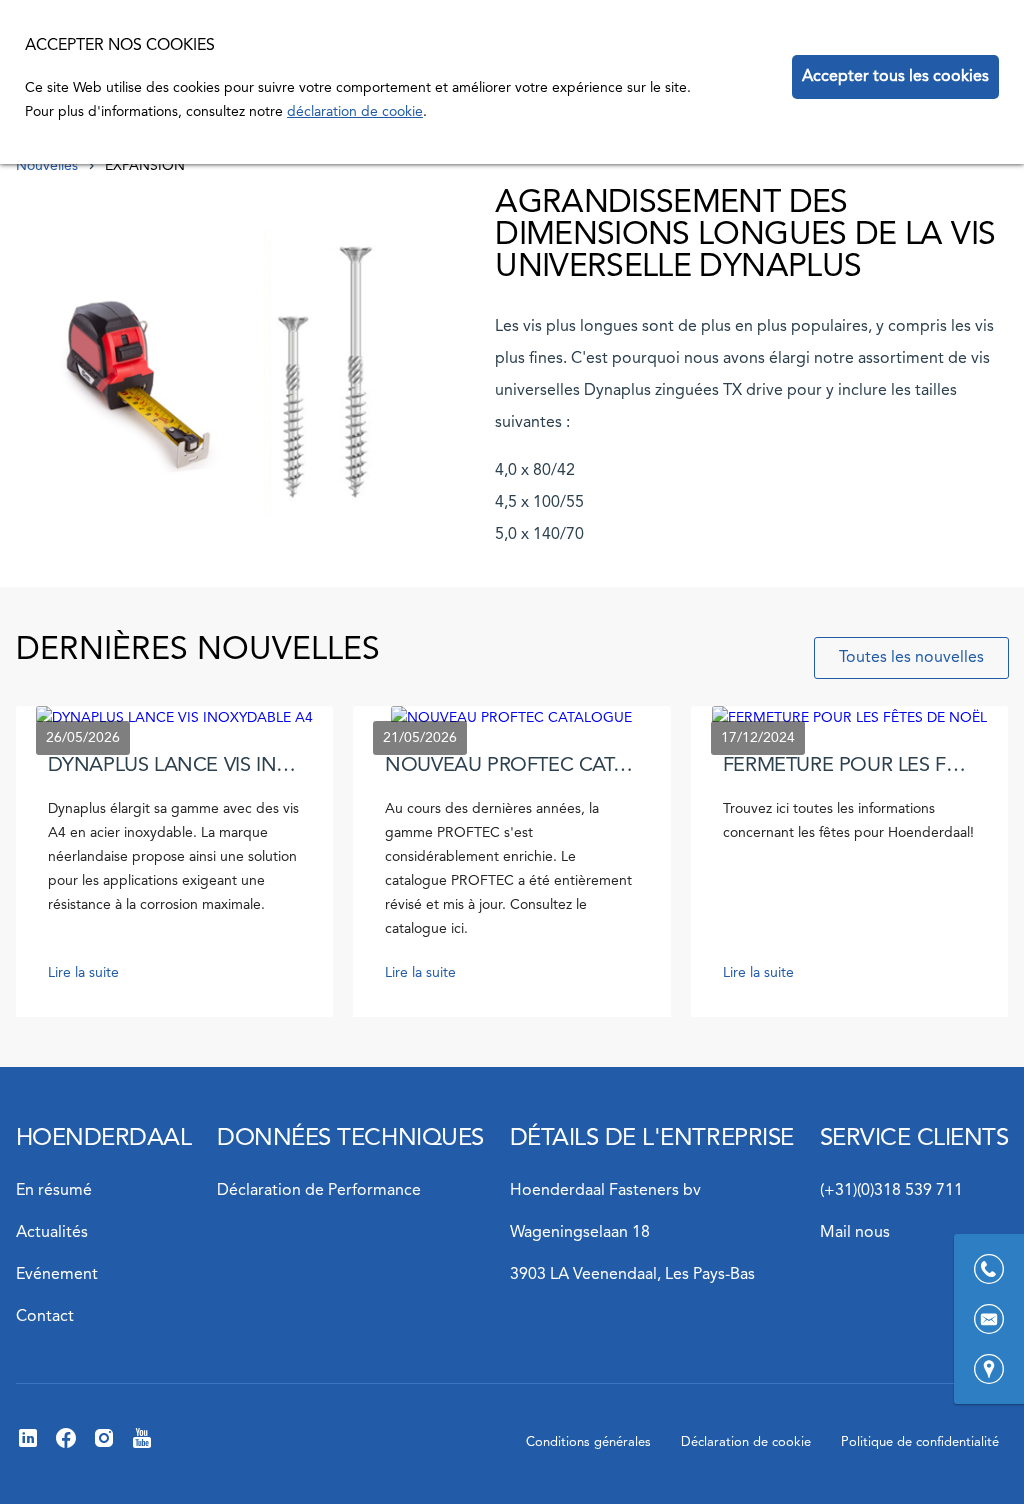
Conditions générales (588, 1442)
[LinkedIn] (28, 1446)
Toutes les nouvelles (911, 658)
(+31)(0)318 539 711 (891, 1191)
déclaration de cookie (355, 112)
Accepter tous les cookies (895, 77)
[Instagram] (104, 1446)
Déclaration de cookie (746, 1442)
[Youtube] (142, 1446)
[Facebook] (66, 1446)
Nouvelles (47, 166)
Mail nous (855, 1233)
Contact (45, 1317)
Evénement (57, 1275)
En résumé (54, 1191)
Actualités (52, 1233)
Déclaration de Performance (319, 1191)
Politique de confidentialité (920, 1442)
